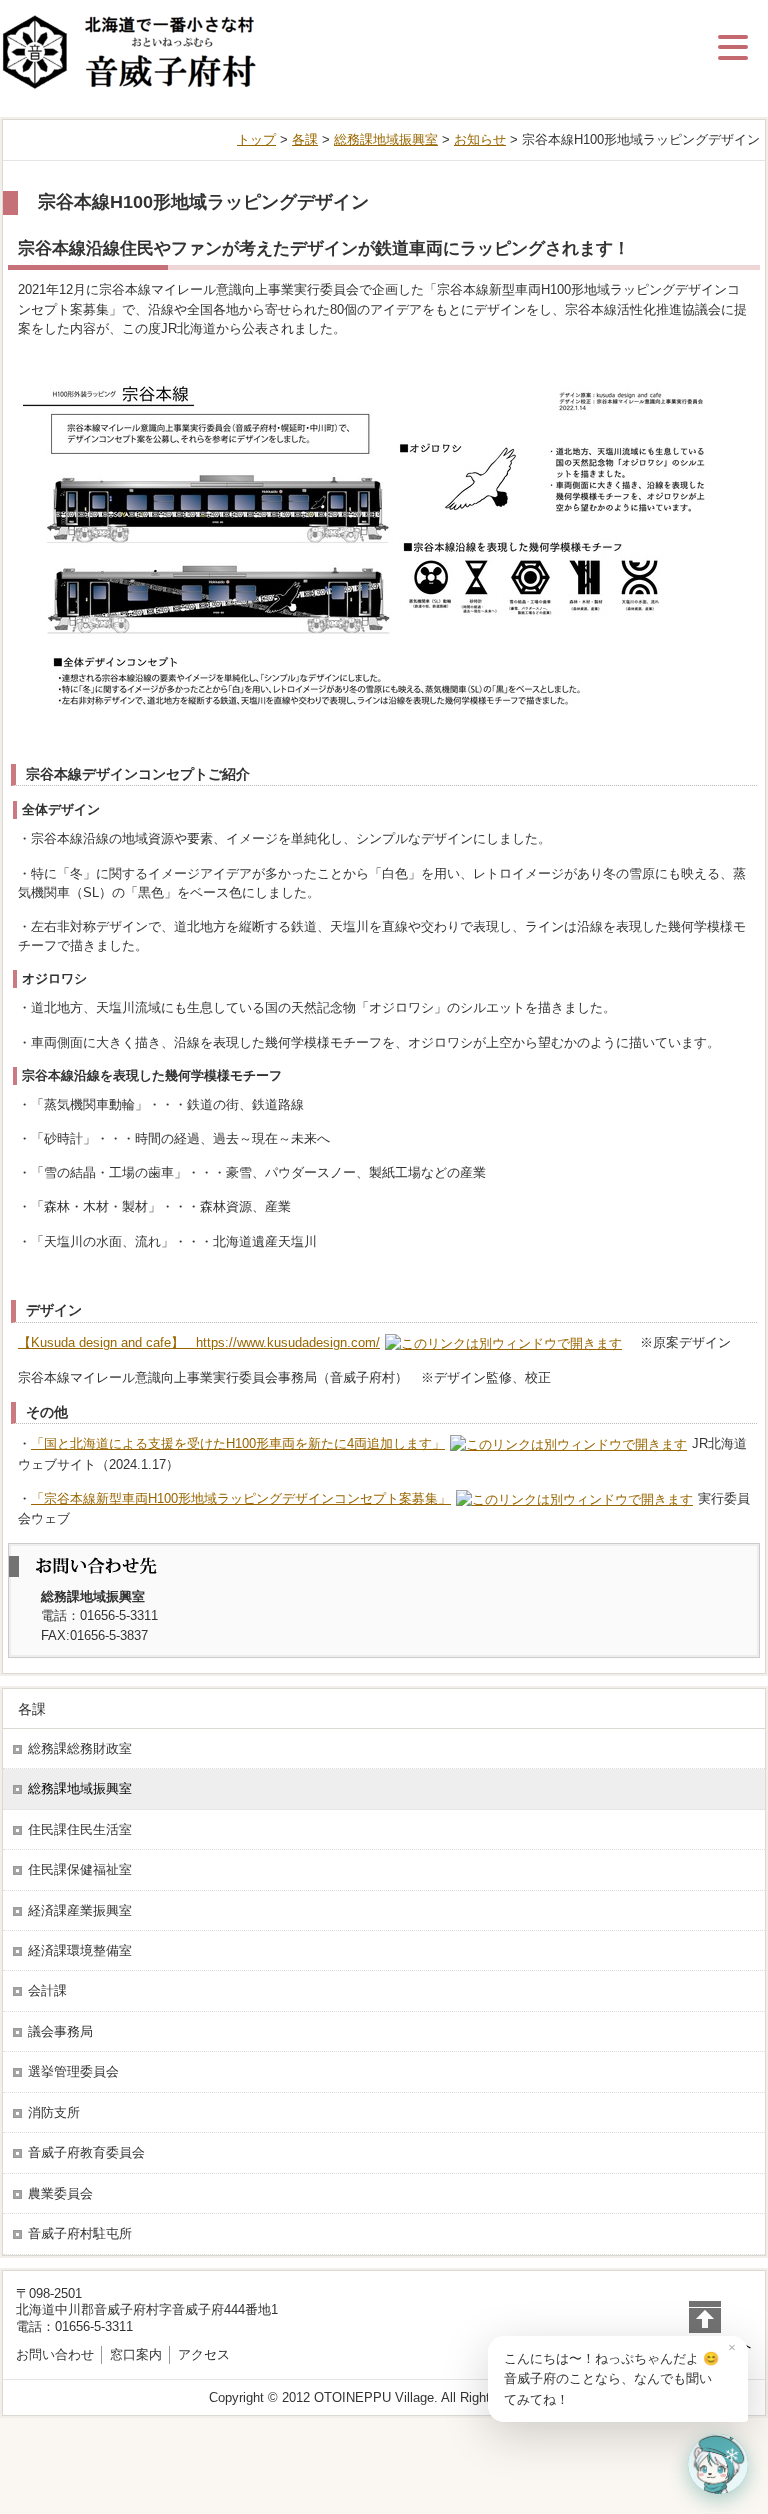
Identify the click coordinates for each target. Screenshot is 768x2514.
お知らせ (480, 139)
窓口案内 (136, 2354)
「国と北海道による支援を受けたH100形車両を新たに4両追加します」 (238, 1443)
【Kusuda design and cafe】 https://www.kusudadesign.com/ (199, 1342)
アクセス (204, 2354)
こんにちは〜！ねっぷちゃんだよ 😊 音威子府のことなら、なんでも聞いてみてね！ (611, 2379)
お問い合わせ (55, 2354)
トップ (256, 139)
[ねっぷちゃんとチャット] (718, 2464)
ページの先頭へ (705, 2344)
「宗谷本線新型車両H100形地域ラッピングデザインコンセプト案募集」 (241, 1498)
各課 (305, 139)
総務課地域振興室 (386, 139)
